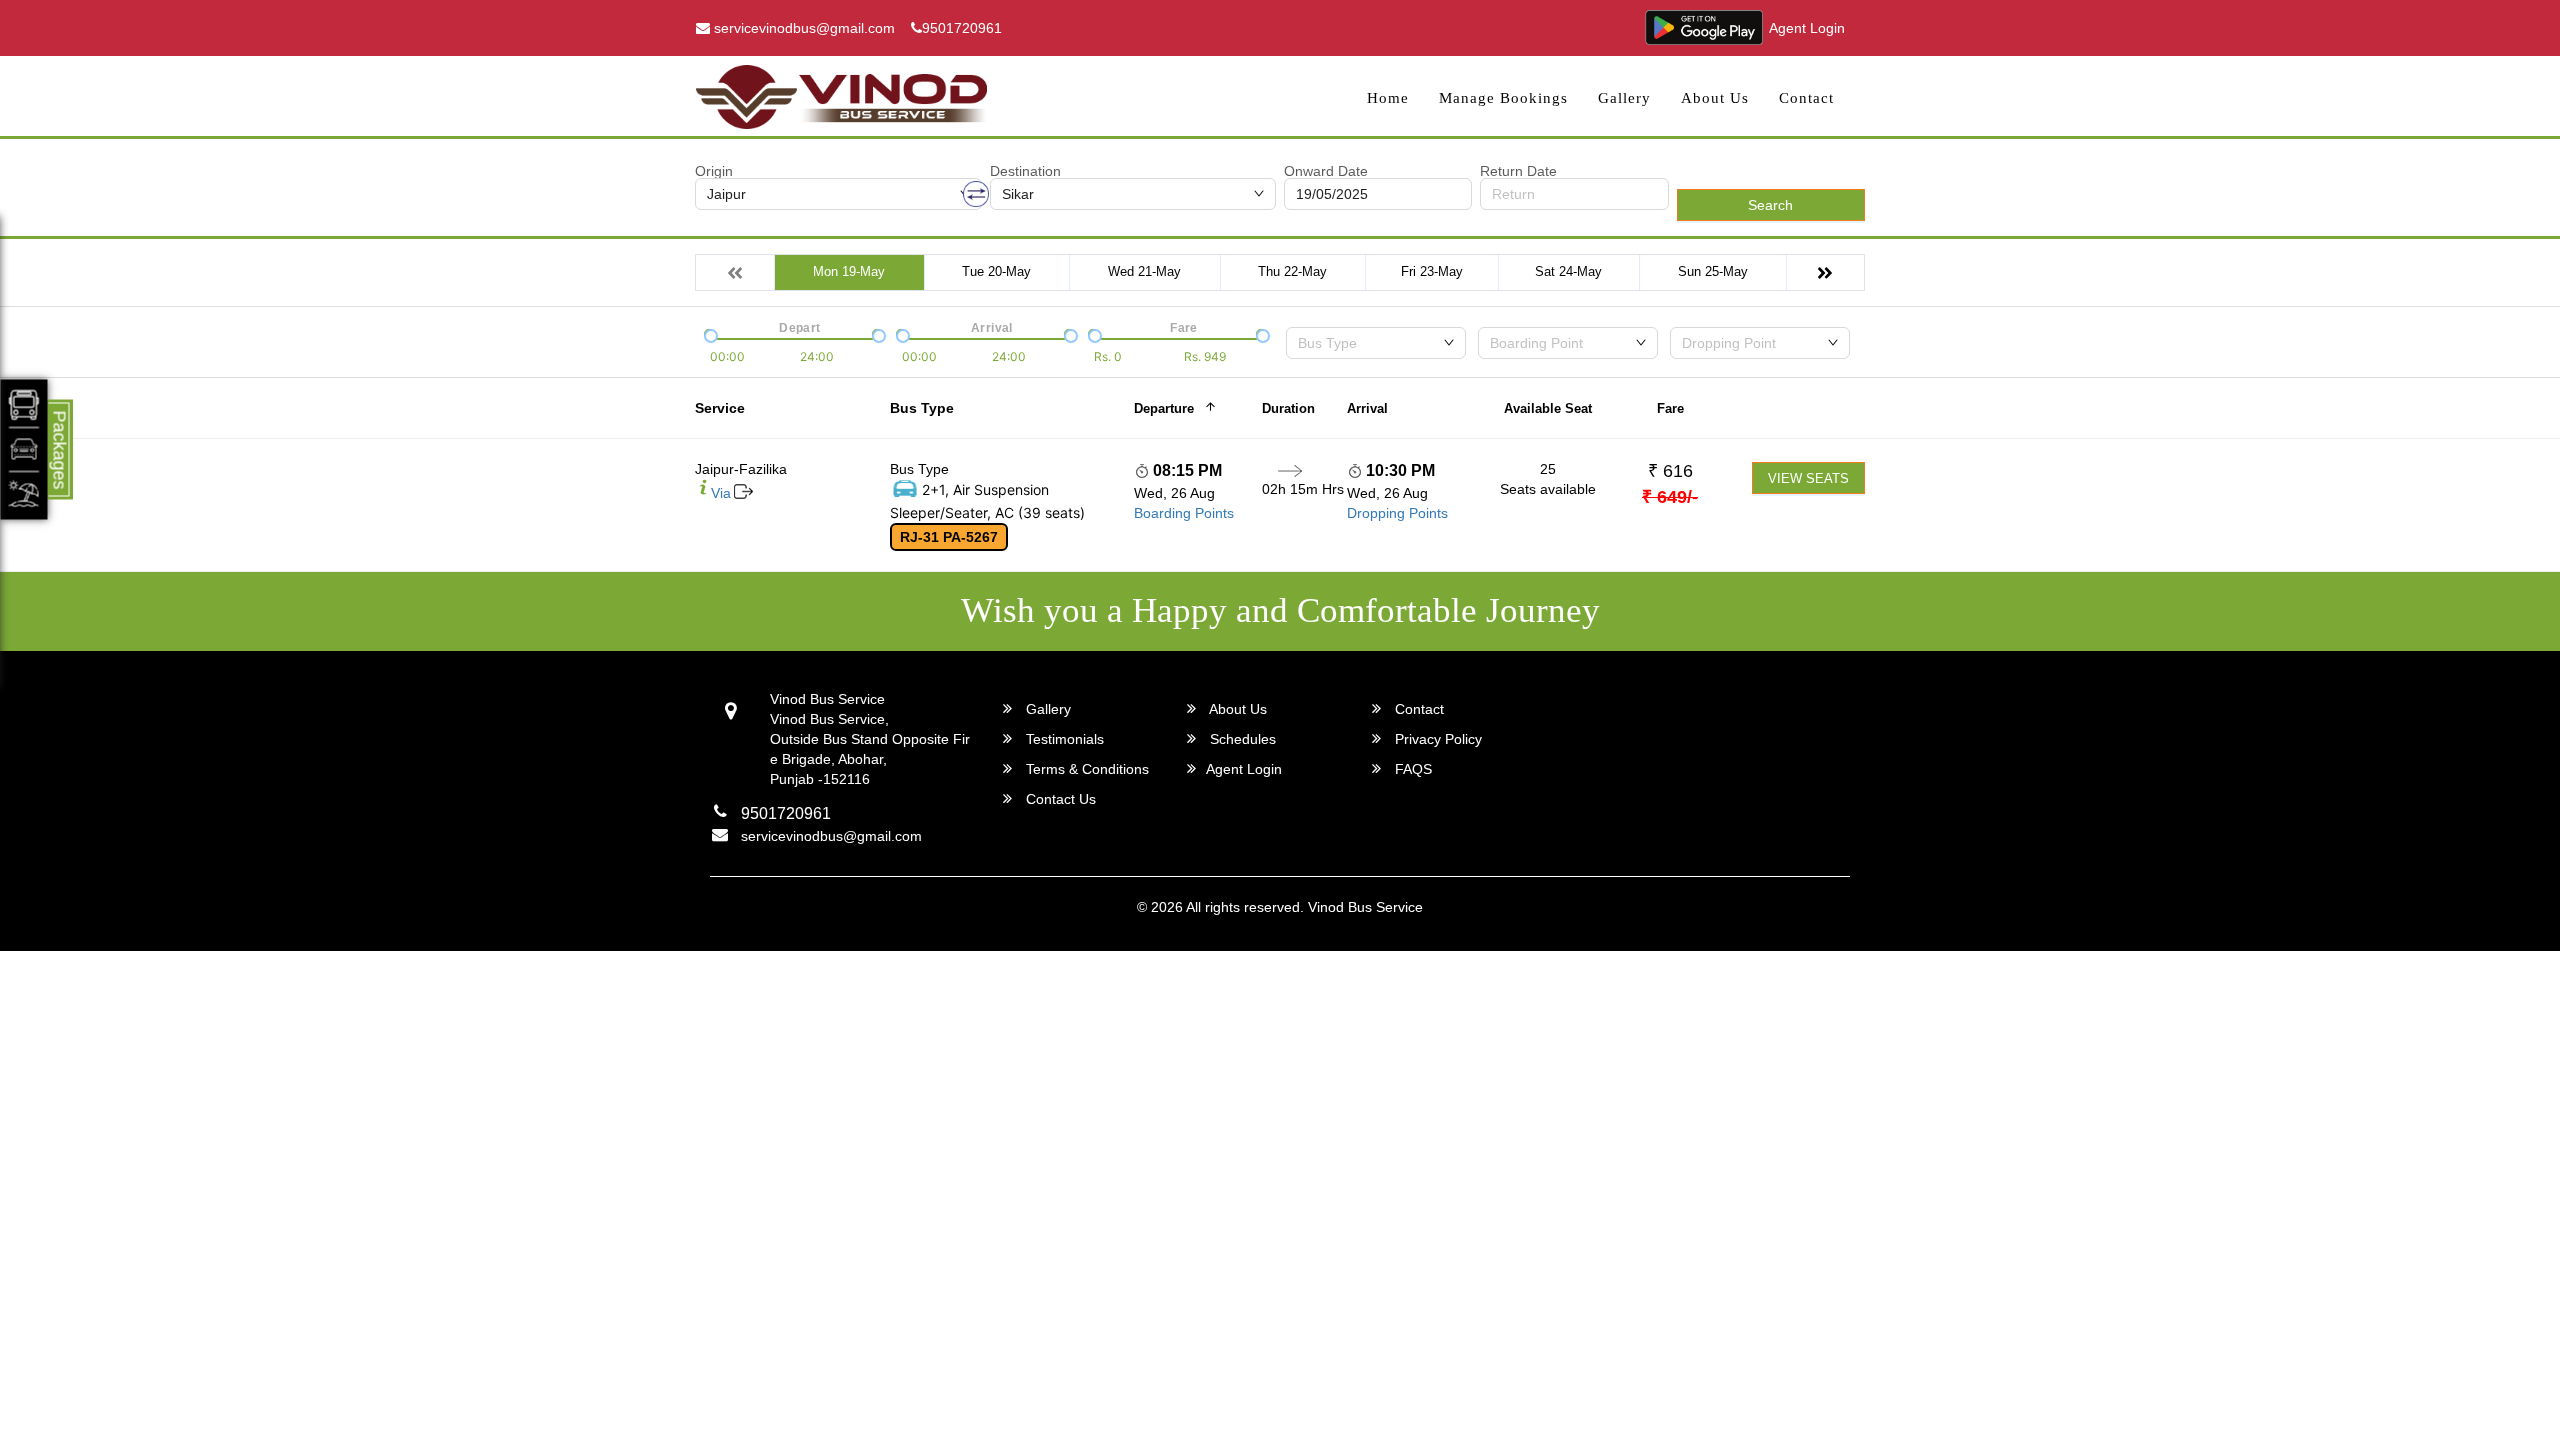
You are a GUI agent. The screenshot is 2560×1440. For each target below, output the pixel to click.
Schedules (1241, 739)
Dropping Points (1397, 513)
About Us (1715, 98)
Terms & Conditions (1085, 769)
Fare (1670, 408)
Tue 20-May (996, 271)
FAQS (1411, 769)
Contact (1806, 98)
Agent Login (1807, 28)
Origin (714, 171)
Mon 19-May (849, 271)
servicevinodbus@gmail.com (802, 28)
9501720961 (962, 28)
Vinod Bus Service (1365, 907)
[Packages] (24, 450)
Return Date (1518, 171)
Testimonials (1063, 739)
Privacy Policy (1436, 739)
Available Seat (1548, 408)
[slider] (709, 334)
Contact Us (1059, 799)
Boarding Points (1184, 513)
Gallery (1624, 98)
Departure (1164, 408)
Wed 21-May (1144, 271)
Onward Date (1326, 171)
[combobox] (1376, 343)
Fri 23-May (1432, 271)
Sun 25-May (1713, 271)
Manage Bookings (1503, 98)
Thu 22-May (1292, 271)
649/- (1670, 497)
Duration (1288, 408)
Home (1388, 98)
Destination (1025, 171)
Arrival (1367, 408)
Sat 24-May (1568, 271)
